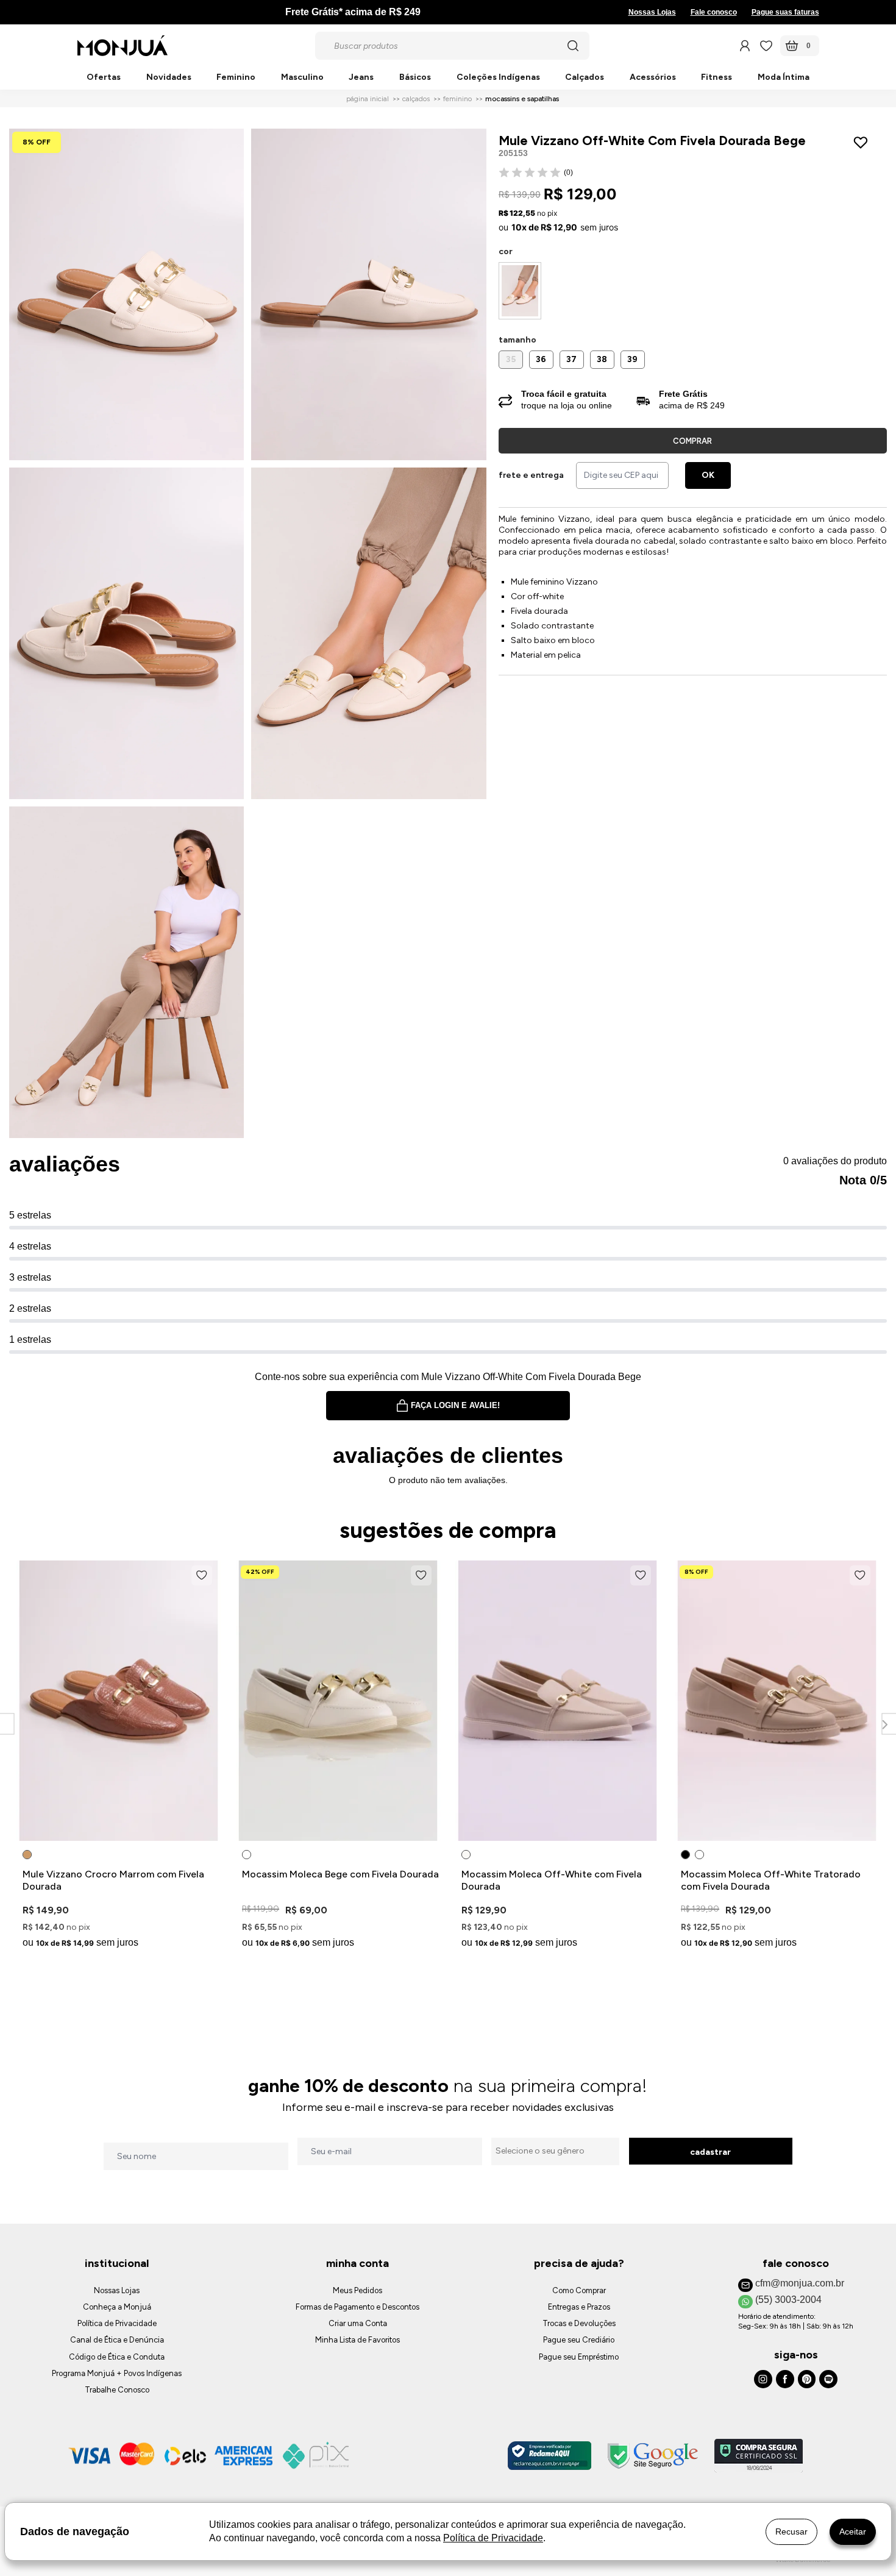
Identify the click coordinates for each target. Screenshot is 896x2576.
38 (602, 359)
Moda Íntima (784, 78)
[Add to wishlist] (863, 143)
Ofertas (104, 78)
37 (571, 359)
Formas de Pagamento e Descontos (357, 2307)
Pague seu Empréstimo (579, 2357)
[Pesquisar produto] (573, 46)
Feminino (236, 78)
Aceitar (853, 2532)
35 (511, 359)
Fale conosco (714, 12)
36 (541, 359)
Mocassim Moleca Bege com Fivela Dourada (340, 1874)
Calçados (585, 78)
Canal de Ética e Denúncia (117, 2340)
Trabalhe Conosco (117, 2390)
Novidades (169, 78)
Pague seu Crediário (579, 2340)
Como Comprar (579, 2290)
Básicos (415, 78)
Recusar (791, 2532)
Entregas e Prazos (579, 2307)
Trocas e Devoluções (579, 2323)
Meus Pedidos (357, 2290)
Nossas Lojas (652, 12)
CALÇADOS (416, 99)
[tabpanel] (119, 1757)
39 (632, 359)
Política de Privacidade (117, 2323)
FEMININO (457, 99)
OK (708, 475)
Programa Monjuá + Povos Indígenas (117, 2373)
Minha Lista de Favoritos (357, 2340)
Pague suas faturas (785, 12)
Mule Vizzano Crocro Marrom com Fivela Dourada (113, 1880)
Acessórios (653, 78)
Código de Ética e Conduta (117, 2357)
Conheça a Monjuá (117, 2307)
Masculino (302, 78)
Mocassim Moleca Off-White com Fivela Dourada (552, 1880)
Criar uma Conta (358, 2323)
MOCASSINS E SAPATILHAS (522, 99)
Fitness (716, 78)
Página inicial (368, 99)
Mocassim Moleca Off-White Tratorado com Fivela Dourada (771, 1880)
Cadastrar (710, 2152)
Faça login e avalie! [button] (455, 1405)
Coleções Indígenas (498, 78)
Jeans (361, 78)
